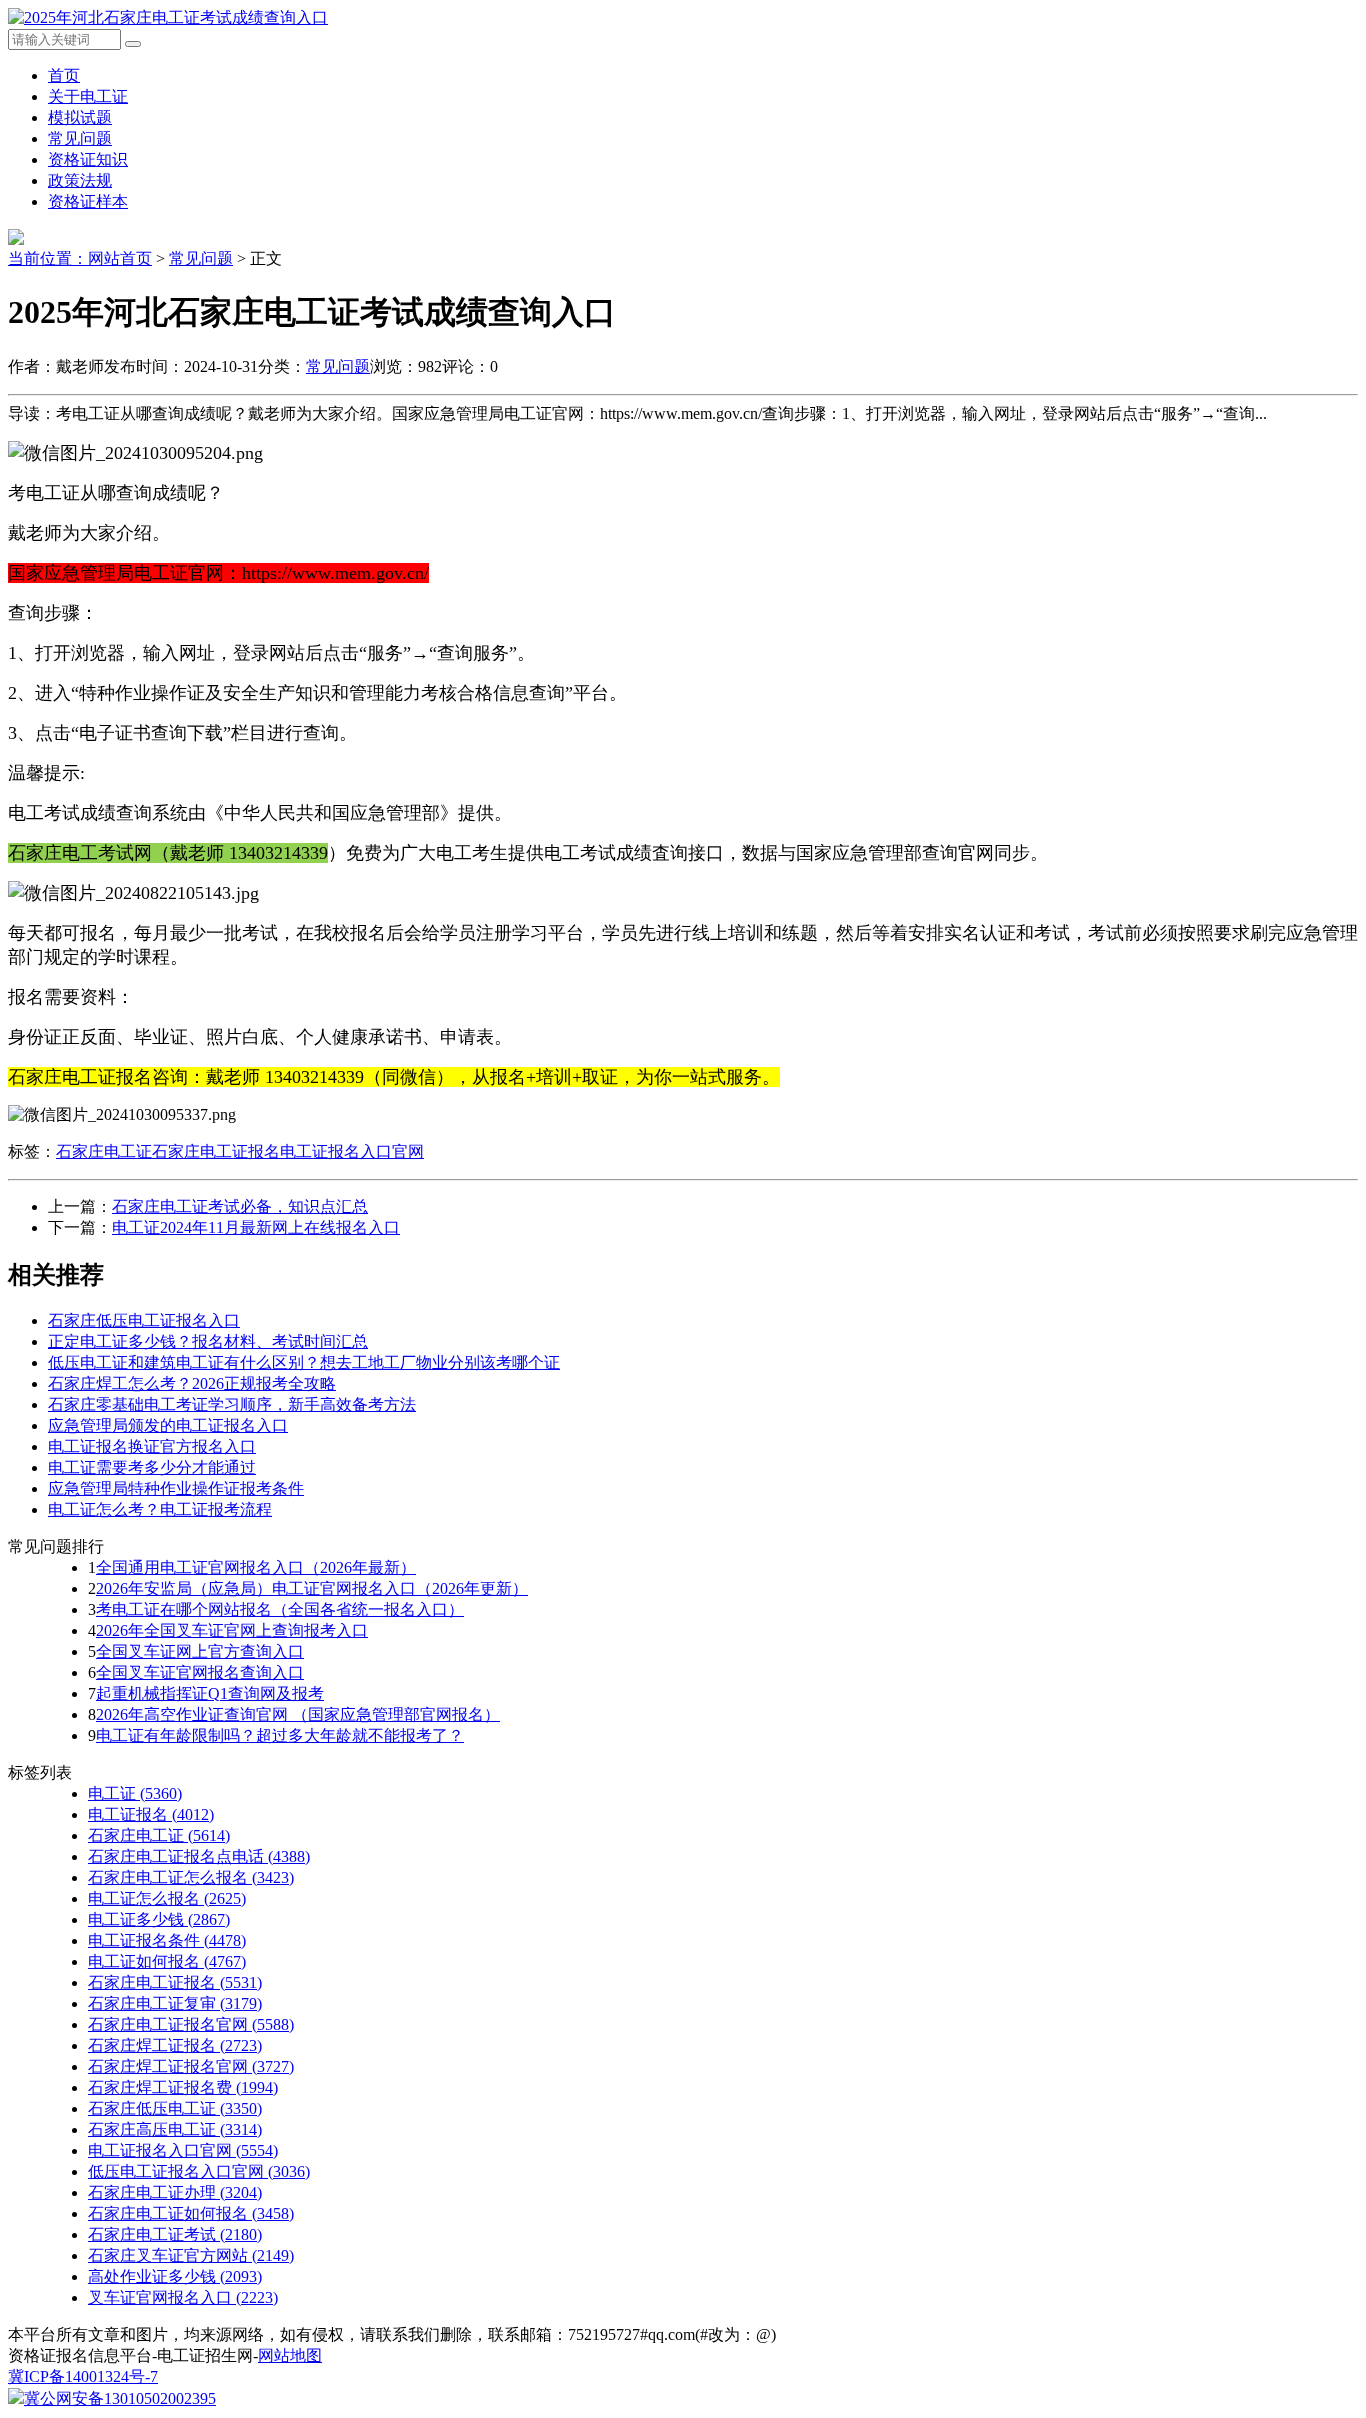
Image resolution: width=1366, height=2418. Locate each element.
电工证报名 (151, 1814)
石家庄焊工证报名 (175, 2045)
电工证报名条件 (167, 1940)
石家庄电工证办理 (175, 2192)
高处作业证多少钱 (175, 2276)
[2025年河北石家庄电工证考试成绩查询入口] (168, 17)
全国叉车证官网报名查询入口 (200, 1672)
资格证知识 (88, 159)
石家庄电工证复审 (175, 2003)
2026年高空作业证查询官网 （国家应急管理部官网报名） (298, 1714)
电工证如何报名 (167, 1961)
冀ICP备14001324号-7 (83, 2376)
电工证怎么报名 (167, 1898)
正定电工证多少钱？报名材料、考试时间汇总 (208, 1341)
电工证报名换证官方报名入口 (152, 1446)
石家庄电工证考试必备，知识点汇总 (240, 1206)
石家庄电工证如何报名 (191, 2213)
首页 (64, 75)
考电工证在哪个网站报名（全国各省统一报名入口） (280, 1609)
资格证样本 (88, 201)
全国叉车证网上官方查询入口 (200, 1651)
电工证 (135, 1793)
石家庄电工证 (104, 1151)
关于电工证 (88, 96)
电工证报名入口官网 (352, 1151)
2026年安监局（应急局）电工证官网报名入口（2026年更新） (312, 1588)
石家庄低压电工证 (175, 2108)
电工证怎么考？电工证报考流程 (160, 1509)
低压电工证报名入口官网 (199, 2171)
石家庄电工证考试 (175, 2234)
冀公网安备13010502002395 (120, 2398)
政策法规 (80, 180)
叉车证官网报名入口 (183, 2297)
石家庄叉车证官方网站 (191, 2255)
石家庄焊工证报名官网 (191, 2066)
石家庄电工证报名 (216, 1151)
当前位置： (48, 258)
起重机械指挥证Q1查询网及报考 (210, 1693)
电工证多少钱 (159, 1919)
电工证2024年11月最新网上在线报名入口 (256, 1227)
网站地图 (290, 2355)
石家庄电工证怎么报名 (191, 1877)
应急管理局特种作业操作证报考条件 (176, 1488)
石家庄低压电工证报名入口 (144, 1320)
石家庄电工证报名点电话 (199, 1856)
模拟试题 (80, 117)
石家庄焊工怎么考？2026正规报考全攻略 (192, 1383)
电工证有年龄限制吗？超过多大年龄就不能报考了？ (280, 1735)
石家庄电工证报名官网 (191, 2024)
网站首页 (120, 258)
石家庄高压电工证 (175, 2129)
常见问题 (80, 138)
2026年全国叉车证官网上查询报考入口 (232, 1630)
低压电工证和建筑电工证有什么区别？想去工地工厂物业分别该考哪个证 (304, 1362)
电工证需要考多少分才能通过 (152, 1467)
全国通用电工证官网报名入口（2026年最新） (256, 1567)
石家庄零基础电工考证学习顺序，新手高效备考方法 (232, 1404)
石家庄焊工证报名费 (183, 2087)
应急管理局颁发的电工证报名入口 (168, 1425)
